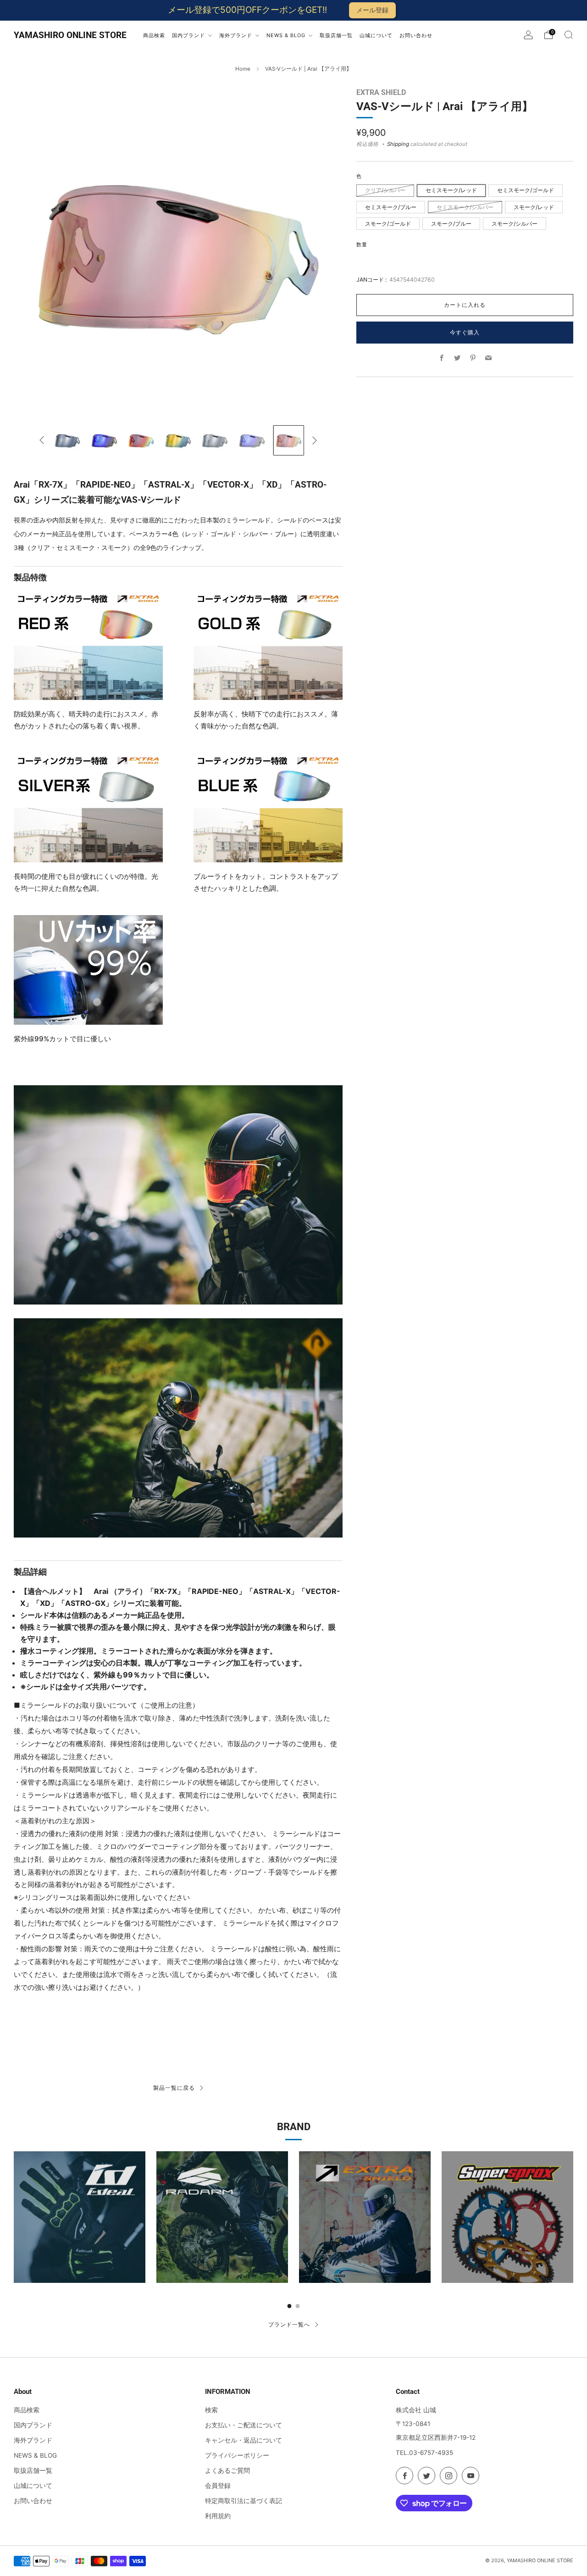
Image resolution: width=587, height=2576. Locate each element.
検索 (211, 2410)
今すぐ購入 (465, 332)
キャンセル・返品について (244, 2440)
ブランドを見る (80, 2239)
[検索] (569, 35)
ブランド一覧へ (289, 2324)
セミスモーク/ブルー (391, 207)
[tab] (290, 2306)
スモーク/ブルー (451, 224)
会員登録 (218, 2486)
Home (243, 69)
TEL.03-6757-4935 (424, 2453)
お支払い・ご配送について (244, 2425)
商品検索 (27, 2410)
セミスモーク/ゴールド (526, 190)
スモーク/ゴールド (388, 224)
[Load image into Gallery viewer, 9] (289, 441)
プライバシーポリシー (237, 2455)
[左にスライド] (42, 440)
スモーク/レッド (534, 207)
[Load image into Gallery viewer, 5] (141, 441)
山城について (33, 2486)
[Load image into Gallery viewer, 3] (68, 441)
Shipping (398, 144)
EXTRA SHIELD (381, 92)
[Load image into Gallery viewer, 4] (104, 441)
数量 (362, 245)
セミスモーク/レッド (451, 190)
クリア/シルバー (385, 190)
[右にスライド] (314, 440)
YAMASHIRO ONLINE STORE (70, 35)
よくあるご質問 (227, 2471)
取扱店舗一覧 (33, 2471)
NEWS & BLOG (35, 2455)
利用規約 (218, 2516)
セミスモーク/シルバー (465, 207)
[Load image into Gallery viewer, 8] (252, 441)
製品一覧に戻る (174, 2088)
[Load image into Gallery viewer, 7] (215, 441)
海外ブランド (33, 2440)
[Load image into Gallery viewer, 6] (178, 441)
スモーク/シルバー (515, 224)
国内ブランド (33, 2425)
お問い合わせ (33, 2501)
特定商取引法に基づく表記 (244, 2501)
